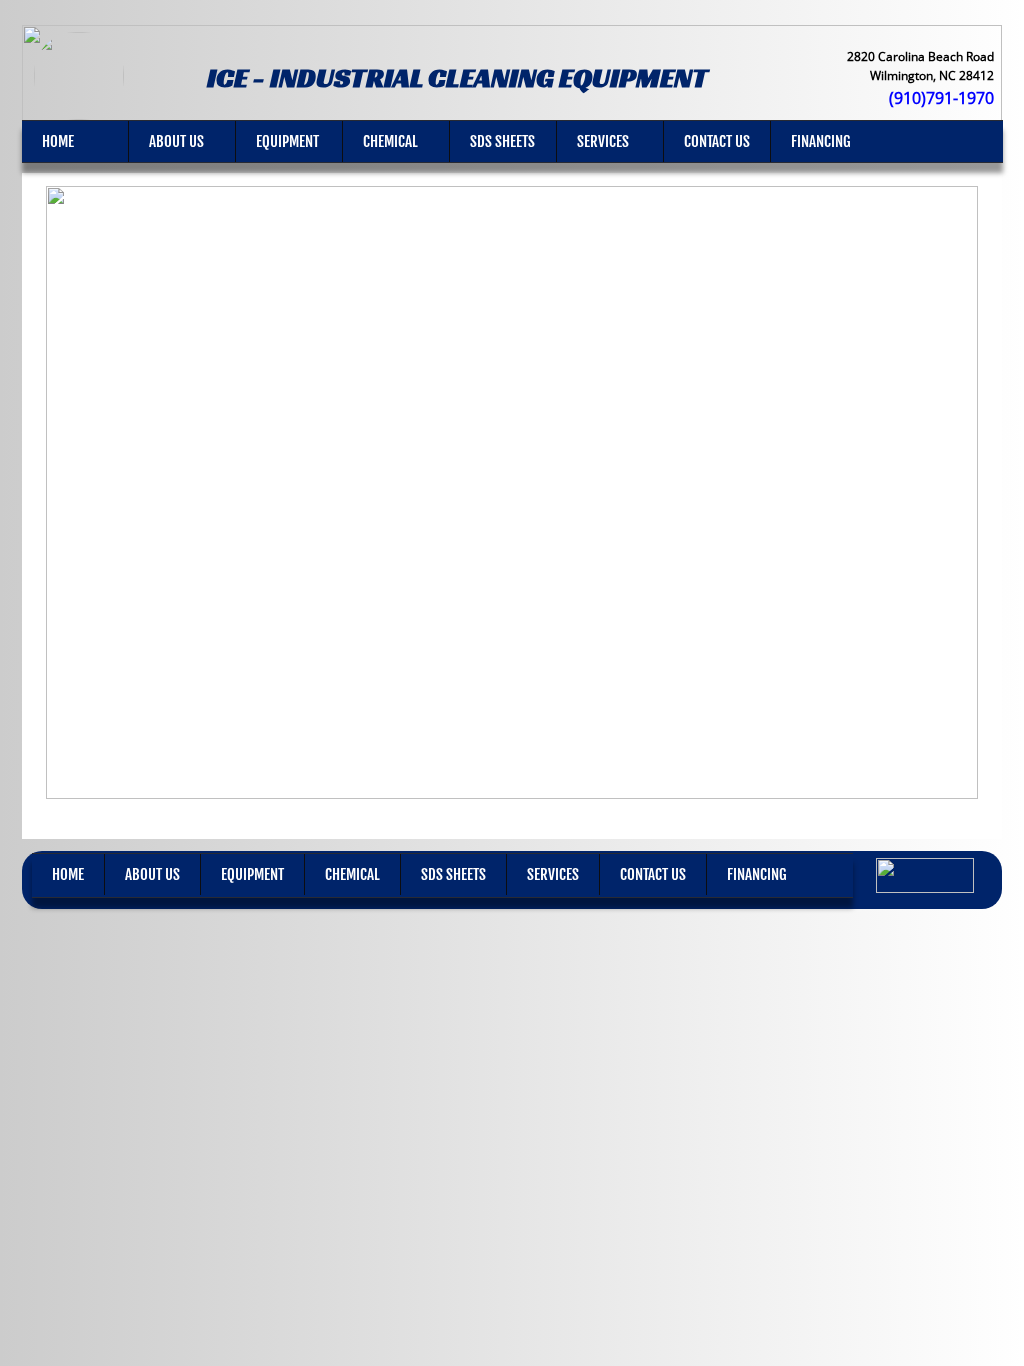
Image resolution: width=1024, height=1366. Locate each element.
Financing (821, 141)
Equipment (287, 141)
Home (58, 141)
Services (603, 141)
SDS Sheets (502, 141)
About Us (176, 141)
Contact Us (717, 141)
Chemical (390, 141)
